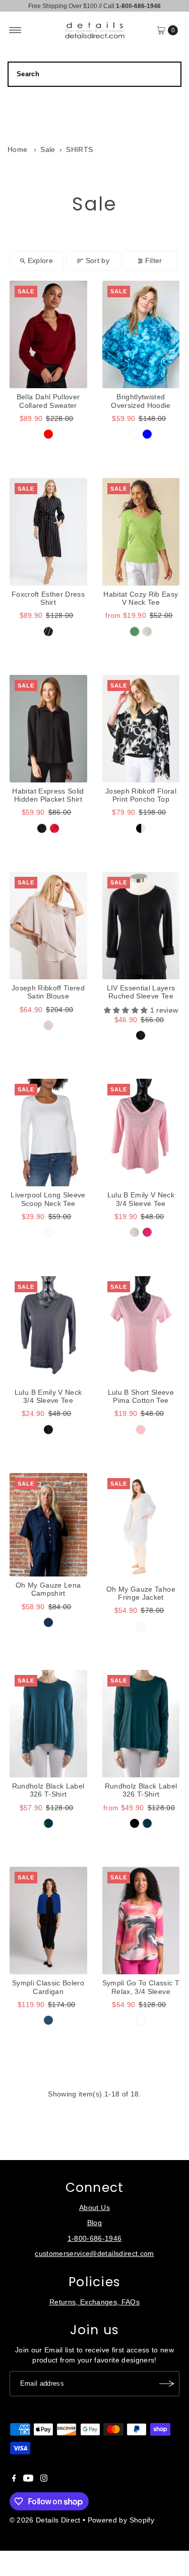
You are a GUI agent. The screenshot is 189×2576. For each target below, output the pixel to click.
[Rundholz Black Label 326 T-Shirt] (48, 1724)
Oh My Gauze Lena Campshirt (48, 1589)
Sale (48, 150)
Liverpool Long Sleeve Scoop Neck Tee (48, 1199)
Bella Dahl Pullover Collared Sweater (48, 401)
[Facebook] (14, 2480)
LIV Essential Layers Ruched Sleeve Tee (141, 992)
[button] (127, 1010)
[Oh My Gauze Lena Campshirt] (48, 1525)
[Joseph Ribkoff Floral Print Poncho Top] (141, 729)
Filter (154, 261)
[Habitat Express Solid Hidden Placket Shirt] (48, 729)
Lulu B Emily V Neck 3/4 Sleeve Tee (141, 1199)
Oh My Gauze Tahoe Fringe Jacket (141, 1593)
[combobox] (94, 74)
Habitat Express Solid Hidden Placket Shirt (48, 795)
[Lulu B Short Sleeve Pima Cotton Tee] (141, 1330)
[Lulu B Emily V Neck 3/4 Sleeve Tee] (141, 1133)
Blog (94, 2223)
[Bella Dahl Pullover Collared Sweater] (48, 334)
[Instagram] (44, 2480)
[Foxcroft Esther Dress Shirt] (48, 532)
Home (17, 150)
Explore (40, 261)
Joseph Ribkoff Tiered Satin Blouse (48, 992)
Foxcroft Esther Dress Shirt (48, 598)
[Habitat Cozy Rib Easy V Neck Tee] (141, 532)
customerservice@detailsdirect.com (94, 2254)
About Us (94, 2208)
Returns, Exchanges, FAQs (94, 2302)
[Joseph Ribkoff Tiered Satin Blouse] (48, 926)
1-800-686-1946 (95, 2239)
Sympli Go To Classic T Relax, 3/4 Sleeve (141, 1987)
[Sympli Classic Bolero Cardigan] (48, 1921)
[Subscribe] (167, 2384)
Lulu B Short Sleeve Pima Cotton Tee (141, 1397)
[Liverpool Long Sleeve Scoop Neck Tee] (48, 1133)
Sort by (98, 261)
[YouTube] (28, 2480)
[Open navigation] (15, 30)
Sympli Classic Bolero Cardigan (48, 1987)
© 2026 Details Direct (45, 2520)
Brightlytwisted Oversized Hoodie (141, 401)
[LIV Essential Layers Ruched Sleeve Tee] (141, 926)
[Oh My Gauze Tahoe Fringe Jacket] (141, 1527)
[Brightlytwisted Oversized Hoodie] (141, 334)
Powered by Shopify (121, 2520)
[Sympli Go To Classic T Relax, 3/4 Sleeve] (141, 1921)
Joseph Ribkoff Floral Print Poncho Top (141, 795)
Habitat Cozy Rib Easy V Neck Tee (141, 598)
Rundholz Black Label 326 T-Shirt (48, 1790)
